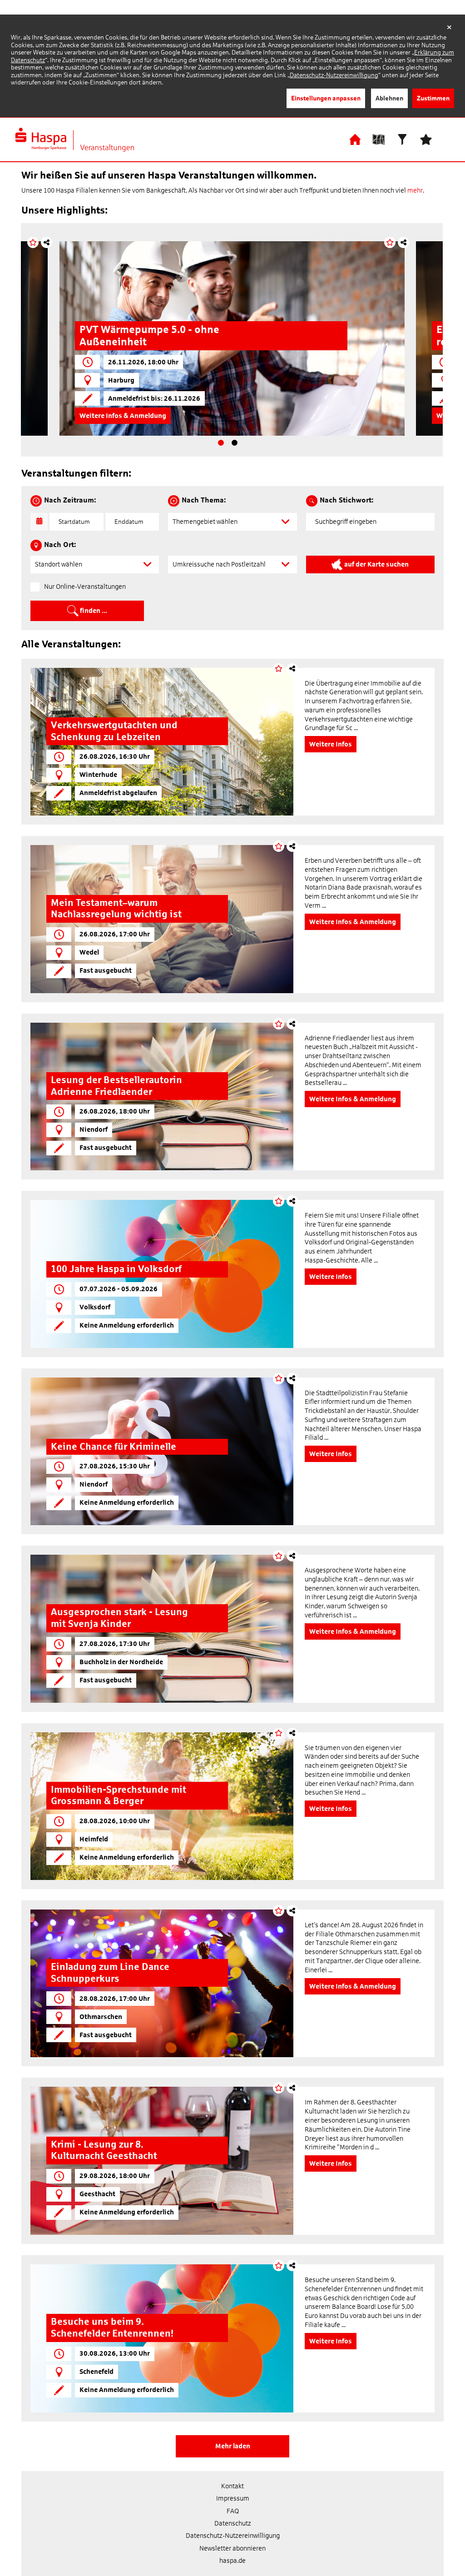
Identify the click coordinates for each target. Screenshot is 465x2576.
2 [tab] (235, 443)
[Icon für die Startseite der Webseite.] (355, 139)
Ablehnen (389, 98)
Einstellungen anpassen (326, 98)
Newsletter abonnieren (232, 2548)
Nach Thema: (204, 500)
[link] (162, 742)
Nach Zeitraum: (70, 500)
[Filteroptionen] (402, 139)
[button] (232, 522)
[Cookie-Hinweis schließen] (449, 28)
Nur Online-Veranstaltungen (85, 587)
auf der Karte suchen (376, 564)
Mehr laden (233, 2446)
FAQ (233, 2511)
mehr (415, 190)
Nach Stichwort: (346, 500)
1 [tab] (221, 443)
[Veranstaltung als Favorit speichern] (33, 242)
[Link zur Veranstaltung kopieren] (47, 242)
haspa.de (232, 2561)
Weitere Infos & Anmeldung (353, 922)
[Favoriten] (426, 139)
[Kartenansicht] (379, 139)
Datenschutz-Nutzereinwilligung (334, 75)
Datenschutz (233, 2523)
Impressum (233, 2498)
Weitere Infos (101, 416)
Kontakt (232, 2486)
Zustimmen (433, 98)
